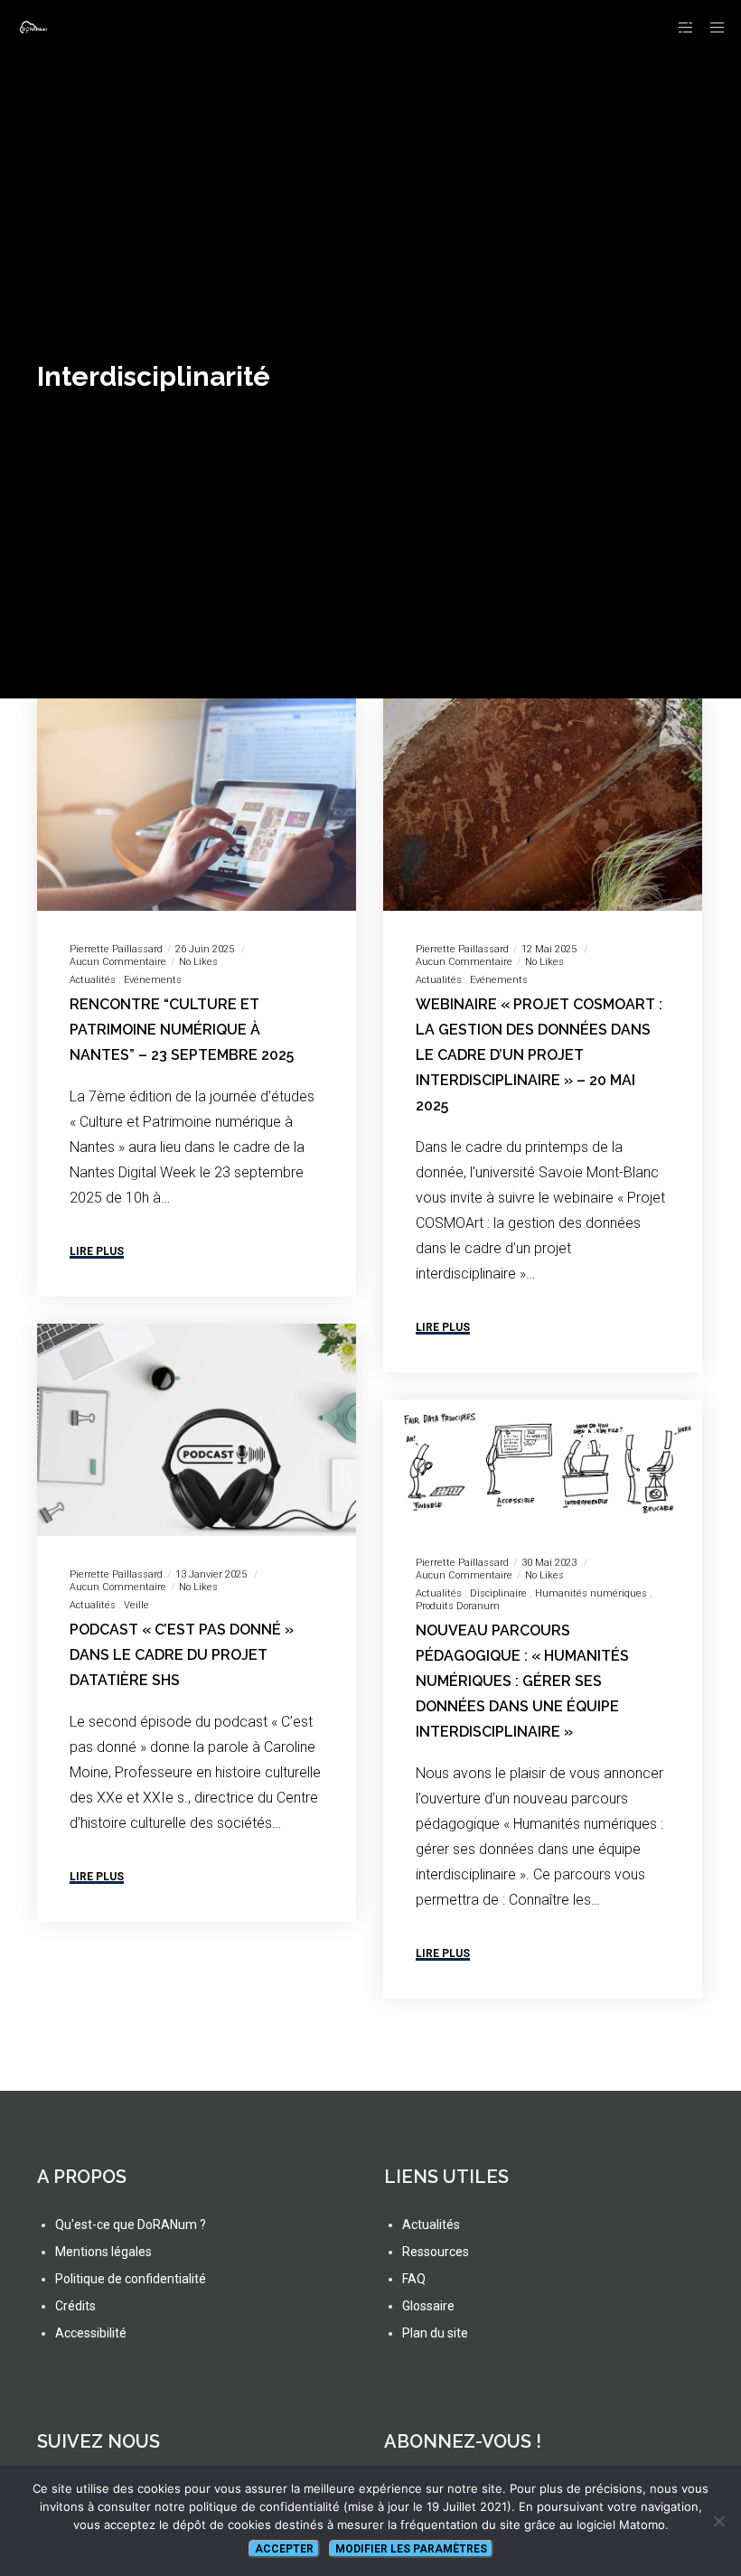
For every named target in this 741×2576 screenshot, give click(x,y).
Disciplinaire (498, 1593)
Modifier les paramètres (411, 2549)
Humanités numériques (591, 1593)
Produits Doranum (458, 1606)
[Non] (718, 2521)
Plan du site (435, 2333)
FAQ (414, 2279)
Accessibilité (91, 2333)
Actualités (93, 980)
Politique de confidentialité (131, 2279)
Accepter (284, 2549)
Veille (136, 1605)
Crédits (75, 2306)
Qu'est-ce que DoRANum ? (131, 2225)
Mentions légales (103, 2252)
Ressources (436, 2252)
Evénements (153, 980)
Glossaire (428, 2306)
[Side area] (679, 27)
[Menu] (711, 27)
